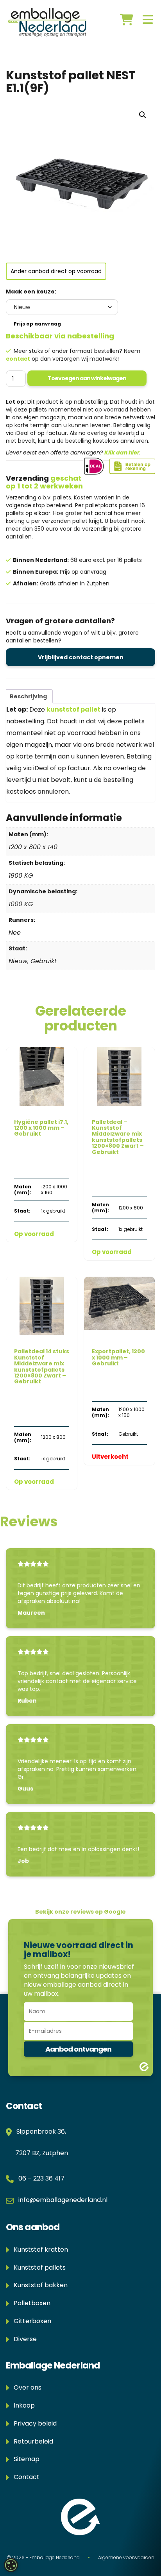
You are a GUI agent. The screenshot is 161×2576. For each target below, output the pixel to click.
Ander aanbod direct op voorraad (56, 271)
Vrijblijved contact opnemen (81, 657)
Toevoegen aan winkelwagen (87, 378)
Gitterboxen (30, 2321)
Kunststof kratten (38, 2250)
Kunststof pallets (37, 2267)
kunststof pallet (73, 709)
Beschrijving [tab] (28, 696)
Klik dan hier (122, 453)
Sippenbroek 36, (40, 2131)
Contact (24, 2477)
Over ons (25, 2387)
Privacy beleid (33, 2423)
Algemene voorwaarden (126, 2557)
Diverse (23, 2339)
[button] (143, 115)
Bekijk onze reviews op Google (80, 1912)
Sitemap (24, 2459)
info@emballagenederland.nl (63, 2200)
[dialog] (11, 2565)
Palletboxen (30, 2303)
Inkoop (22, 2405)
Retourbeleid (31, 2441)
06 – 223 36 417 (41, 2178)
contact (18, 359)
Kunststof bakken (38, 2285)
